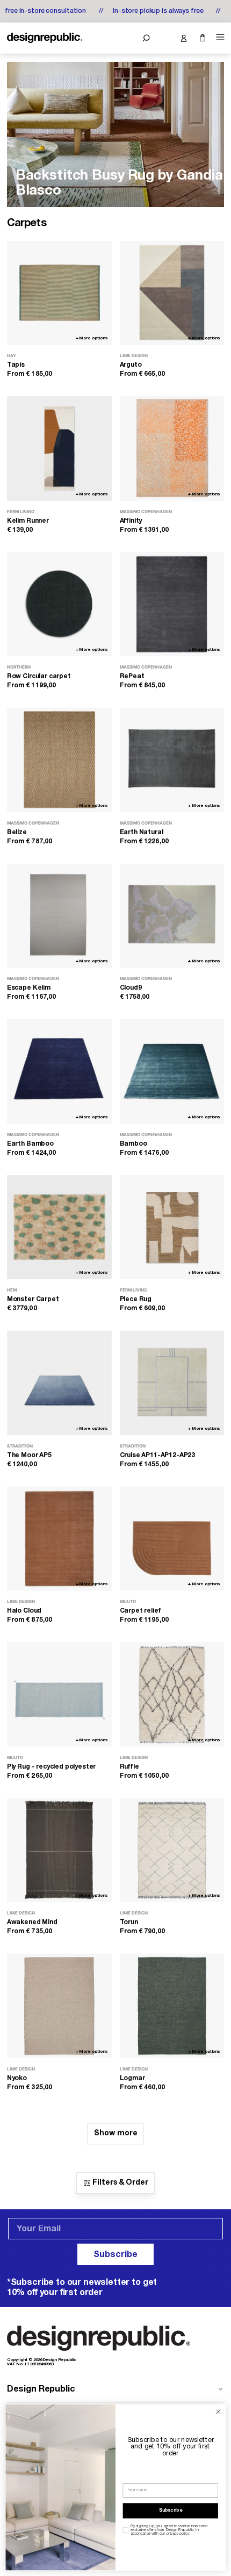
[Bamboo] (172, 1071)
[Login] (183, 38)
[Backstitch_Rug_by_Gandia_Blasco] (115, 135)
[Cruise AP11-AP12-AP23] (172, 1383)
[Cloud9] (172, 916)
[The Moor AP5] (59, 1383)
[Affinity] (172, 448)
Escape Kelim (29, 988)
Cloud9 (131, 988)
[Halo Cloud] (59, 1539)
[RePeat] (172, 604)
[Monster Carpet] (59, 1227)
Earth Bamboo (30, 1144)
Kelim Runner (28, 521)
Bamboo (133, 1144)
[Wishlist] (165, 38)
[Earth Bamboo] (59, 1071)
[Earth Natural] (172, 760)
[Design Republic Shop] (45, 38)
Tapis (16, 365)
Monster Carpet (33, 1299)
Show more (116, 2133)
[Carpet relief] (172, 1539)
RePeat (132, 676)
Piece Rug (136, 1299)
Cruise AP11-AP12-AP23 (158, 1455)
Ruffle (129, 1767)
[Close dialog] (218, 2411)
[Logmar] (172, 2006)
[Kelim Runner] (59, 448)
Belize (17, 832)
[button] (146, 38)
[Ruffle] (172, 1694)
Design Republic (41, 2389)
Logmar (132, 2078)
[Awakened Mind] (59, 1850)
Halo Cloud (24, 1611)
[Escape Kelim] (59, 916)
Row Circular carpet (39, 676)
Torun (129, 1922)
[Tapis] (59, 293)
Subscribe (115, 2255)
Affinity (131, 521)
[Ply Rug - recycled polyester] (59, 1694)
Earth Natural (142, 832)
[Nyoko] (59, 2006)
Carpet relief (140, 1611)
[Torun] (172, 1850)
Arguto (131, 365)
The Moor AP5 (29, 1455)
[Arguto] (172, 293)
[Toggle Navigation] (219, 37)
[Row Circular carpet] (59, 604)
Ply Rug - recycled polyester (52, 1767)
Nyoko (17, 2078)
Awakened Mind (32, 1922)
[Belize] (59, 760)
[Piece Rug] (172, 1227)
